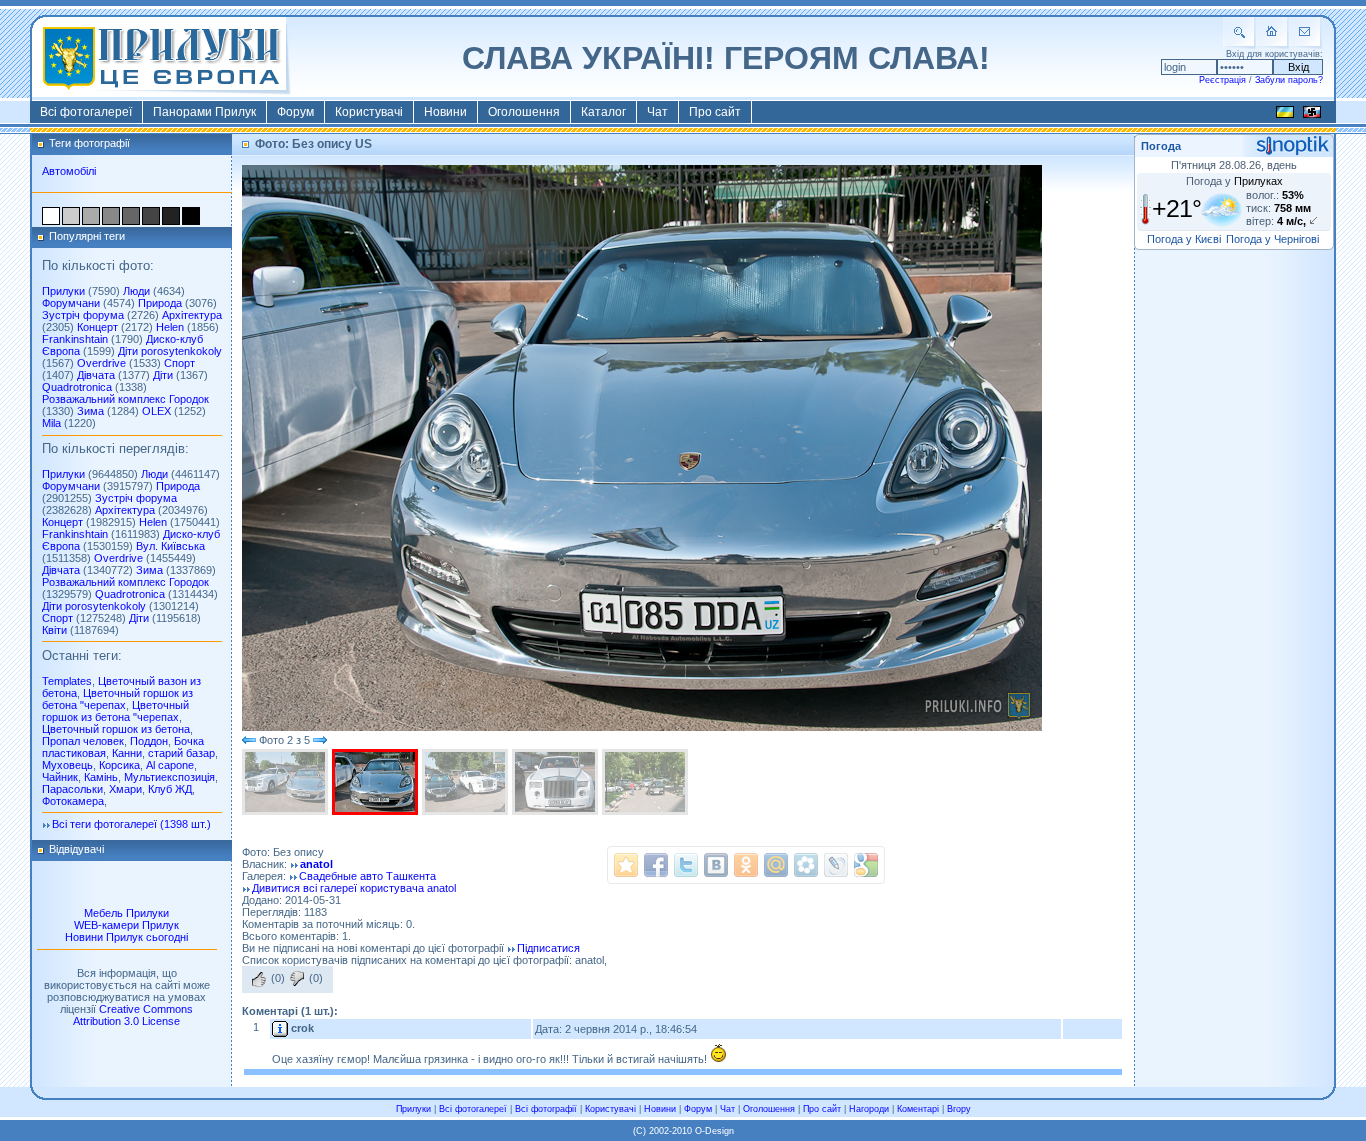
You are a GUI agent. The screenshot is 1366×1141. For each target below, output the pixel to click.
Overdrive (101, 363)
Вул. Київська (170, 546)
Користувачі (369, 112)
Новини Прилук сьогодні (126, 937)
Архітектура (192, 315)
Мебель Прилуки (126, 913)
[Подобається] (259, 979)
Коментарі (918, 1109)
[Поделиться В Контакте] (716, 865)
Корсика (119, 765)
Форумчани (71, 303)
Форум (295, 112)
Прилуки (63, 291)
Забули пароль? (1289, 80)
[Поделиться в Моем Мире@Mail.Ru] (776, 865)
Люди (136, 291)
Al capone (170, 765)
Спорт (179, 363)
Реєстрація (1222, 80)
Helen (170, 327)
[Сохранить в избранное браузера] (626, 865)
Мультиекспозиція (169, 777)
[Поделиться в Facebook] (656, 865)
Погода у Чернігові (1272, 239)
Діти (163, 375)
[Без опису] (287, 782)
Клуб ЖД (170, 789)
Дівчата (96, 375)
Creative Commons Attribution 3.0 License (133, 1015)
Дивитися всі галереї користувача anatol (354, 888)
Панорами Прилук (204, 112)
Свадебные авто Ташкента (367, 876)
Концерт (97, 327)
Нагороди (869, 1109)
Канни (127, 753)
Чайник (60, 777)
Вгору (959, 1109)
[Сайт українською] (1285, 115)
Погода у (1234, 181)
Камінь (101, 777)
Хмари (125, 789)
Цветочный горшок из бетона (116, 729)
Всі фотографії (546, 1109)
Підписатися (548, 948)
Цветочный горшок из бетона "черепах (117, 699)
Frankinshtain (75, 339)
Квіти (54, 630)
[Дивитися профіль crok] (280, 1028)
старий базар (181, 753)
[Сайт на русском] (1312, 115)
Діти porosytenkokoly (170, 351)
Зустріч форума (83, 315)
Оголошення (524, 112)
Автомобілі (69, 171)
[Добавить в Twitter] (686, 865)
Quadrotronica (77, 387)
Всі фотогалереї (86, 112)
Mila (51, 423)
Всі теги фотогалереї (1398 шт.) (131, 824)
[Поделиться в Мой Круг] (806, 865)
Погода (1161, 146)
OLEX (156, 411)
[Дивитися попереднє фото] (249, 740)
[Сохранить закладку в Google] (866, 865)
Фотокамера (73, 801)
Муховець (67, 765)
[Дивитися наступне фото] (320, 740)
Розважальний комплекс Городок (125, 399)
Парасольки (72, 789)
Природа (160, 303)
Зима (90, 411)
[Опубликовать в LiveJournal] (836, 865)
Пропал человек (83, 741)
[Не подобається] (297, 979)
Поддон (149, 741)
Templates (67, 681)
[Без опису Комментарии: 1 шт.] (377, 782)
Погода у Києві (1184, 239)
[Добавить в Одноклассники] (746, 865)
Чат (657, 112)
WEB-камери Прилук (126, 925)
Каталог (603, 112)
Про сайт (715, 112)
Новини (445, 112)
